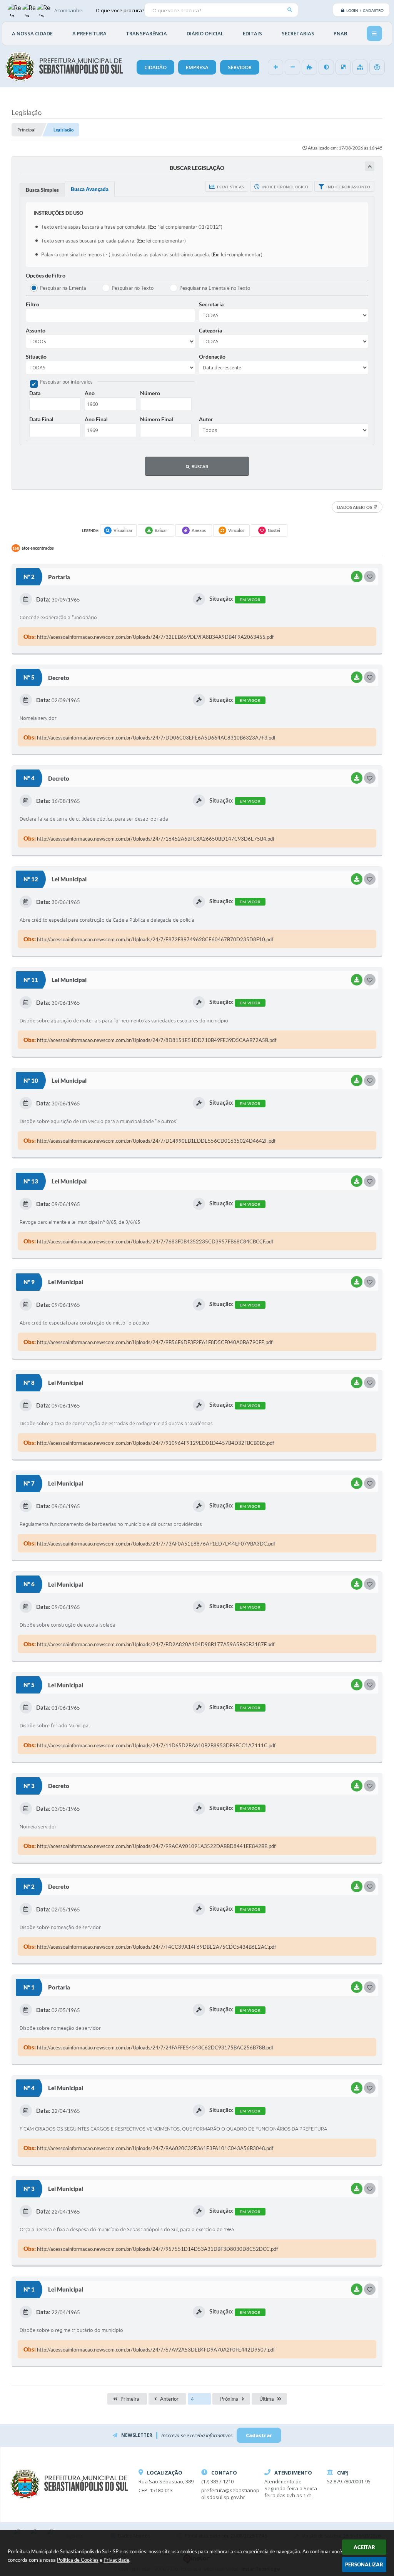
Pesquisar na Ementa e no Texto (215, 288)
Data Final (41, 419)
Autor (206, 419)
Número (150, 393)
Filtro (33, 304)
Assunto (36, 330)
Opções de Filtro (46, 275)
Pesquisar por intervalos (66, 382)
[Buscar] (290, 10)
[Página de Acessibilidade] (377, 67)
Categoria (210, 330)
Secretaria (211, 304)
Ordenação (212, 356)
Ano (90, 393)
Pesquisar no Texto (133, 288)
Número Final (157, 419)
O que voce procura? (120, 10)
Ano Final (96, 419)
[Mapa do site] (360, 67)
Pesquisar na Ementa (63, 288)
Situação (36, 356)
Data (35, 393)
